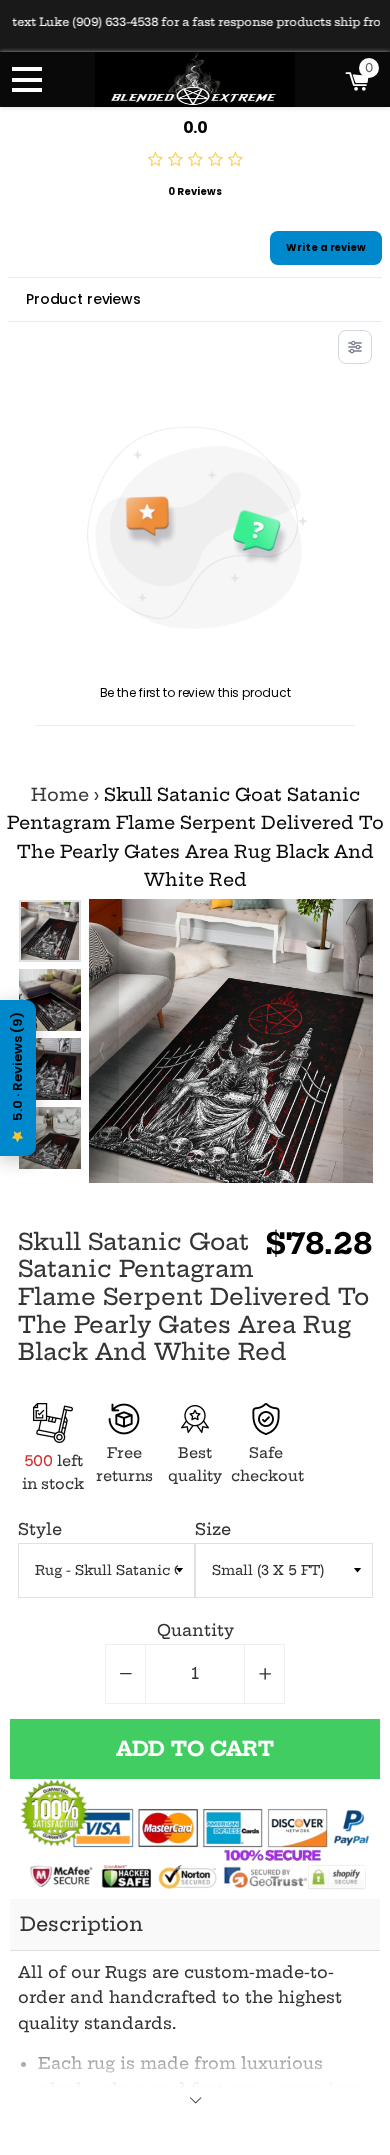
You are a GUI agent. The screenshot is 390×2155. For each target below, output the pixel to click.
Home (60, 795)
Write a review (326, 247)
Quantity (195, 1630)
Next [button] (49, 1150)
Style (40, 1529)
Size (213, 1529)
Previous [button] (49, 919)
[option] (50, 1000)
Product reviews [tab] (83, 299)
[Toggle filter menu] (355, 347)
